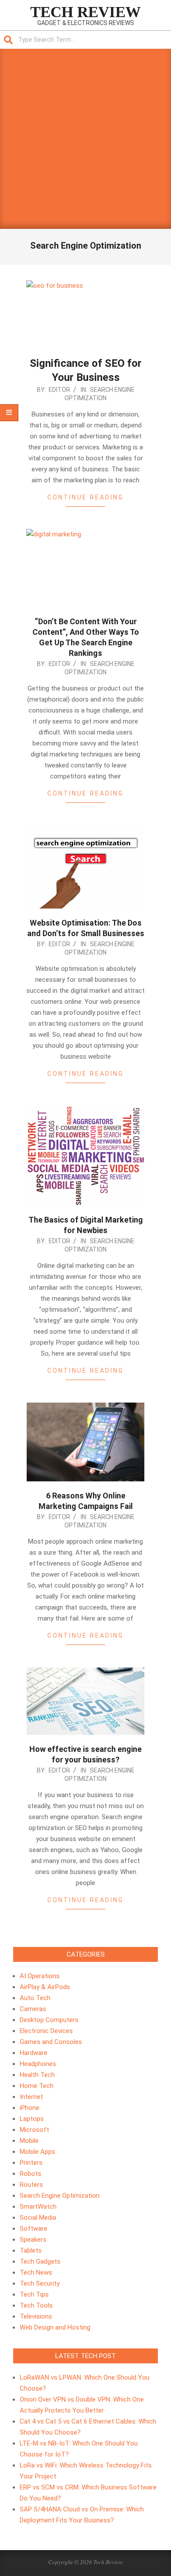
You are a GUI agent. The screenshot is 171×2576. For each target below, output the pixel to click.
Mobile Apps (37, 2152)
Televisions (36, 2316)
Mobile (29, 2141)
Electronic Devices (46, 2031)
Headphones (38, 2064)
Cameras (33, 2009)
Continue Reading (85, 497)
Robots (30, 2174)
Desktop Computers (49, 2020)
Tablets (31, 2250)
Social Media (38, 2218)
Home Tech (37, 2086)
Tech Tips (34, 2294)
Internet (31, 2097)
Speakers (33, 2240)
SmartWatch (38, 2207)
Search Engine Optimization (60, 2196)
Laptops (32, 2119)
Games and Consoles (51, 2042)
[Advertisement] (85, 139)
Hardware (34, 2053)
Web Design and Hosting (55, 2327)
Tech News (36, 2272)
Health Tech (37, 2075)
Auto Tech (35, 1998)
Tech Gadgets (40, 2261)
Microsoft (34, 2130)
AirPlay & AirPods (45, 1987)
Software (34, 2229)
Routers (31, 2185)
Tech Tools (36, 2305)
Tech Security (40, 2283)
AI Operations (40, 1976)
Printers (31, 2163)
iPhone (30, 2108)
